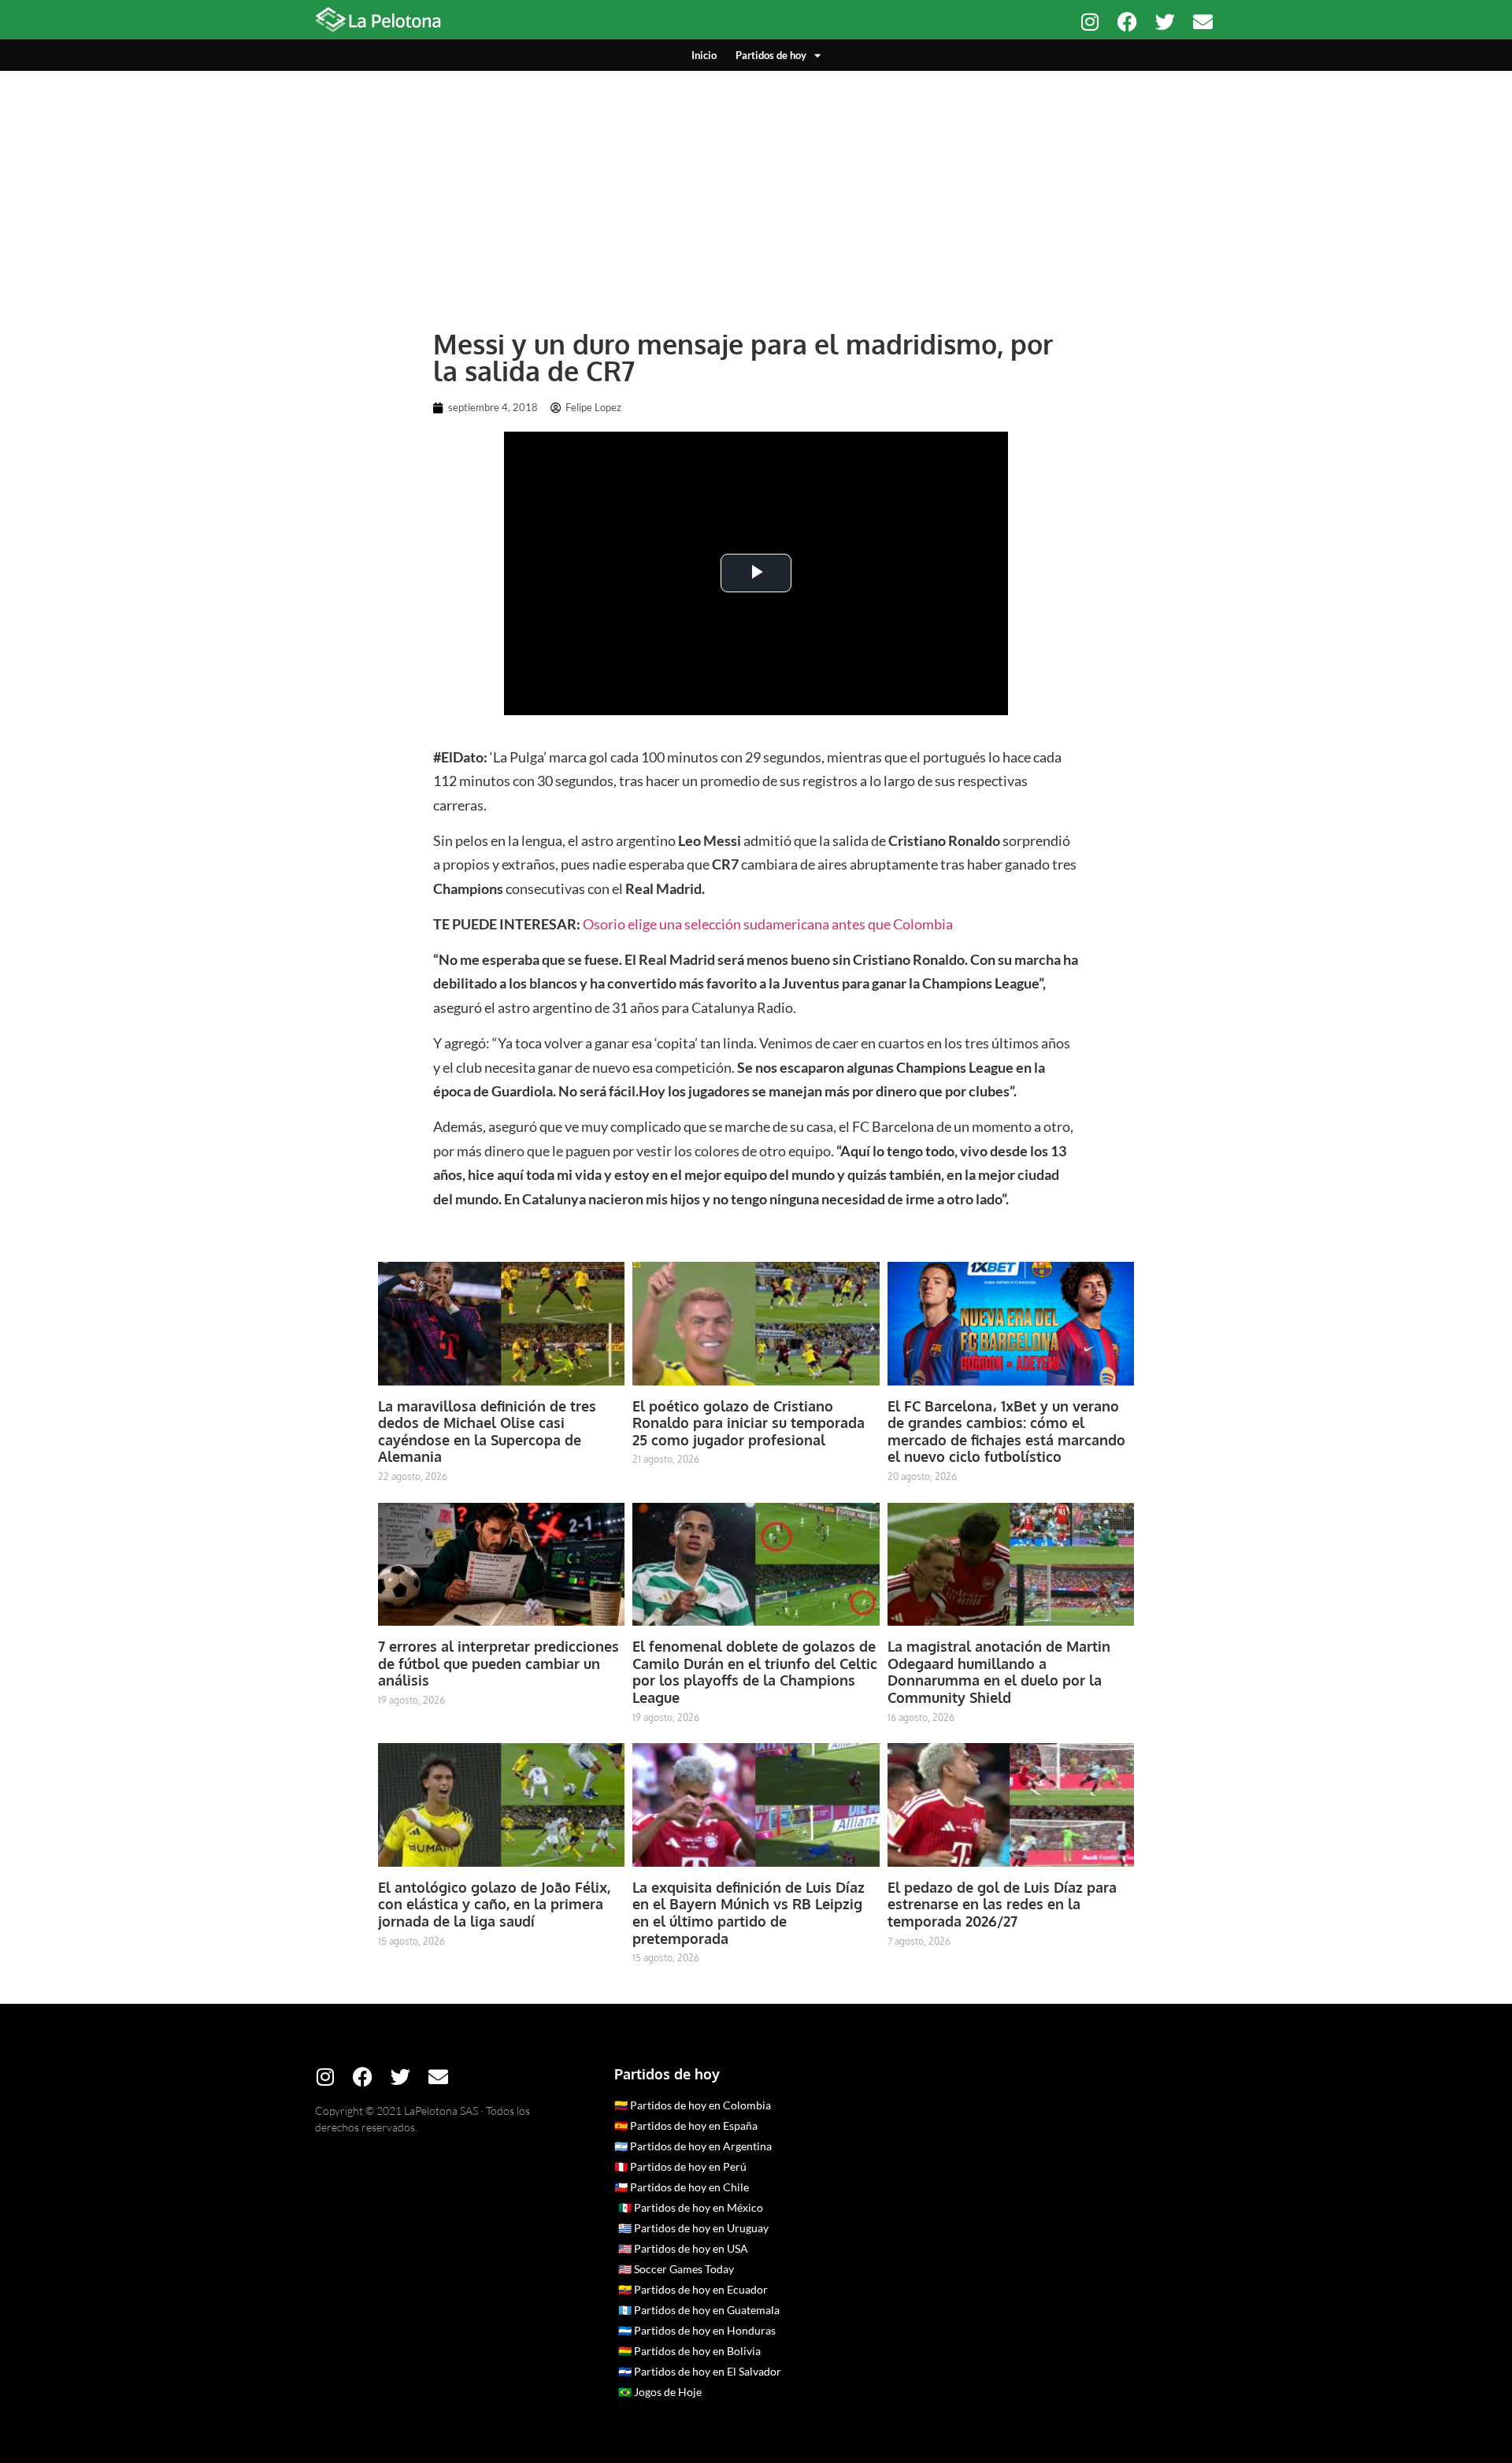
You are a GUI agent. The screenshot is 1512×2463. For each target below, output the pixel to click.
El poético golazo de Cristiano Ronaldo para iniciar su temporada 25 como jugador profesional (749, 1423)
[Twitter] (1165, 22)
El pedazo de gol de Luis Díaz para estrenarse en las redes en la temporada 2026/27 (1002, 1904)
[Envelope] (1203, 22)
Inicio (704, 55)
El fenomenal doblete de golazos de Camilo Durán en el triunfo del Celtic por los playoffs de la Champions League (755, 1672)
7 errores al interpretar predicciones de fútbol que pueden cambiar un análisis (498, 1663)
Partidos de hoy (771, 55)
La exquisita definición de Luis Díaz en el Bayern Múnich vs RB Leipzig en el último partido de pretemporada (749, 1913)
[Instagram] (1090, 22)
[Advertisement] (756, 189)
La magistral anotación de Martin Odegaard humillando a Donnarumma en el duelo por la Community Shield (999, 1672)
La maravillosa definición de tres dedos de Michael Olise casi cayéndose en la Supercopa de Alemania (487, 1432)
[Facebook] (1127, 22)
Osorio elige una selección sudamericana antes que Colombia (768, 924)
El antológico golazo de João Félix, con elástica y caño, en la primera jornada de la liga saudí (494, 1904)
